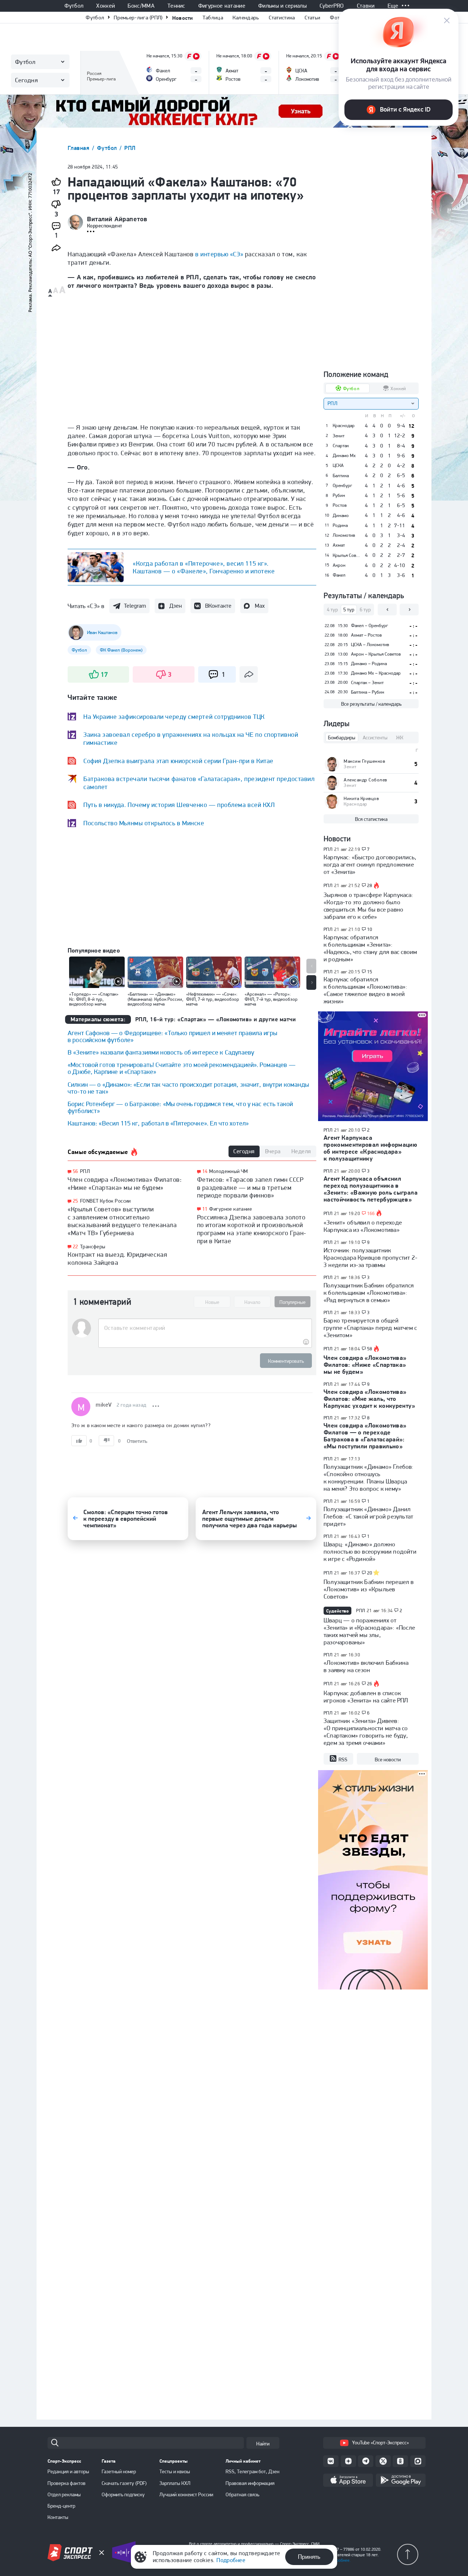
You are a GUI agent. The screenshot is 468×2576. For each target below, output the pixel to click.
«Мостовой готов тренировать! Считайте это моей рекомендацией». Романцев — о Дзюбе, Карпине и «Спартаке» (182, 1068)
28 (370, 886)
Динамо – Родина (369, 663)
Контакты (58, 2517)
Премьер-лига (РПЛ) (138, 18)
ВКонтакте (218, 606)
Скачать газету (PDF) (124, 2483)
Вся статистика (371, 819)
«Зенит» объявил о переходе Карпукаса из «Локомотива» (363, 1226)
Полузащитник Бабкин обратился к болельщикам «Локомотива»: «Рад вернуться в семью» (369, 1293)
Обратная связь (242, 2494)
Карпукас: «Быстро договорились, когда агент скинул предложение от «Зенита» (370, 864)
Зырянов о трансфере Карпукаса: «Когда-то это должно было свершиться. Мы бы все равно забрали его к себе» (368, 906)
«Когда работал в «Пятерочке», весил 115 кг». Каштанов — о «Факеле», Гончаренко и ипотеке (204, 567)
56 (76, 1171)
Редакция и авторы (68, 2471)
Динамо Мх (344, 456)
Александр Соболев (365, 780)
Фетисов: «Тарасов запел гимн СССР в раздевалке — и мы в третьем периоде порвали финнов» (250, 1187)
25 (76, 1201)
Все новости (388, 1760)
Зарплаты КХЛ (175, 2483)
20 (370, 1573)
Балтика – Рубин (368, 692)
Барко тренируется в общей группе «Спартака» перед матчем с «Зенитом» (370, 1328)
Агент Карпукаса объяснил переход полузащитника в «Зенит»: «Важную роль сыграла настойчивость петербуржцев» (371, 1189)
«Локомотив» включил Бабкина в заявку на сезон (366, 1666)
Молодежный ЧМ (228, 1171)
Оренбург (342, 486)
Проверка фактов (67, 2483)
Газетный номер (119, 2471)
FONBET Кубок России (105, 1201)
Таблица (213, 18)
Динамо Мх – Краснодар (376, 673)
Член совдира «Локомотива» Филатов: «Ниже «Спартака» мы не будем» (125, 1183)
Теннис (176, 6)
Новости (183, 18)
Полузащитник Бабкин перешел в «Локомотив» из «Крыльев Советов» (369, 1589)
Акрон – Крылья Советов (376, 654)
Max (260, 606)
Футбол (74, 6)
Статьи (313, 18)
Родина (340, 525)
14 (205, 1171)
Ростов (340, 505)
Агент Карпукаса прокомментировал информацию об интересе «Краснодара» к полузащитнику (370, 1148)
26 (370, 1684)
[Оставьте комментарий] (205, 1328)
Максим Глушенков (364, 761)
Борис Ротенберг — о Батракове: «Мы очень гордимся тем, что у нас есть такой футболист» (180, 1107)
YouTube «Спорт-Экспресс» (380, 2443)
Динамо (341, 516)
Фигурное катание (222, 6)
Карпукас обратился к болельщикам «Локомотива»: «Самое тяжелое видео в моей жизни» (365, 990)
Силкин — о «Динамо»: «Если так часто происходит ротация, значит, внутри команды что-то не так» (188, 1088)
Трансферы (93, 1246)
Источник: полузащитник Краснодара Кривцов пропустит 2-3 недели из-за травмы (371, 1257)
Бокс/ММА (141, 6)
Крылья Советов (346, 555)
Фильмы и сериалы (282, 6)
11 (205, 1209)
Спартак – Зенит (367, 682)
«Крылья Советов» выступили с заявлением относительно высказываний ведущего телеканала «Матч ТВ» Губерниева (122, 1221)
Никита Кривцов (361, 798)
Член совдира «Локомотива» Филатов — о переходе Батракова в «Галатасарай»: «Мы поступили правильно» (365, 1436)
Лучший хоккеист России (186, 2494)
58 (370, 1349)
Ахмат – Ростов (366, 635)
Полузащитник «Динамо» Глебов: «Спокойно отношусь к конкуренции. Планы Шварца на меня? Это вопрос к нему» (369, 1478)
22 (76, 1247)
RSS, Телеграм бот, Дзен (252, 2471)
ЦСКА (338, 465)
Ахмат (339, 545)
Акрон (339, 565)
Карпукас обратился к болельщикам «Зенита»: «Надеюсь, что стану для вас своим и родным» (370, 948)
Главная (79, 148)
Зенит (339, 436)
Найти (263, 2444)
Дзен (175, 606)
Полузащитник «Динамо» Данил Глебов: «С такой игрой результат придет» (368, 1516)
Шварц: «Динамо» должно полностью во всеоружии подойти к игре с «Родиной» (370, 1551)
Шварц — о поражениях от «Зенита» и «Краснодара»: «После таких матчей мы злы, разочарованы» (369, 1631)
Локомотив (344, 535)
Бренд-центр (61, 2506)
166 (371, 1214)
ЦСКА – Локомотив (370, 644)
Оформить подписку (123, 2494)
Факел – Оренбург (369, 625)
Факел (339, 575)
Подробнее (231, 2560)
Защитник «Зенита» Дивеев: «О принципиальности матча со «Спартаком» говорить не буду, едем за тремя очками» (366, 1732)
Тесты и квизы (175, 2471)
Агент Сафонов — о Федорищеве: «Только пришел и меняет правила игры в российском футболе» (172, 1036)
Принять (309, 2557)
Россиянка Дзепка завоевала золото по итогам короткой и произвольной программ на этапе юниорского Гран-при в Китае (252, 1229)
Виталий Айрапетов (117, 219)
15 (370, 972)
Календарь (246, 18)
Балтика (341, 476)
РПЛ (130, 148)
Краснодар (344, 426)
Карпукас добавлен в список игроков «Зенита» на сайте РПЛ (366, 1697)
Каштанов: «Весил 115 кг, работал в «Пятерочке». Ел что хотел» (158, 1123)
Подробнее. (340, 2560)
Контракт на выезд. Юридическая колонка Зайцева (117, 1258)
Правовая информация (250, 2483)
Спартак (341, 446)
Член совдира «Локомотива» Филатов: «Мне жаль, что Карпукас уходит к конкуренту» (369, 1399)
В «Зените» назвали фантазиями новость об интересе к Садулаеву (161, 1052)
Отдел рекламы (64, 2494)
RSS (343, 1760)
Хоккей (105, 6)
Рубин (339, 495)
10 (370, 929)
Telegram (135, 606)
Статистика (282, 18)
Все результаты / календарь (371, 704)
